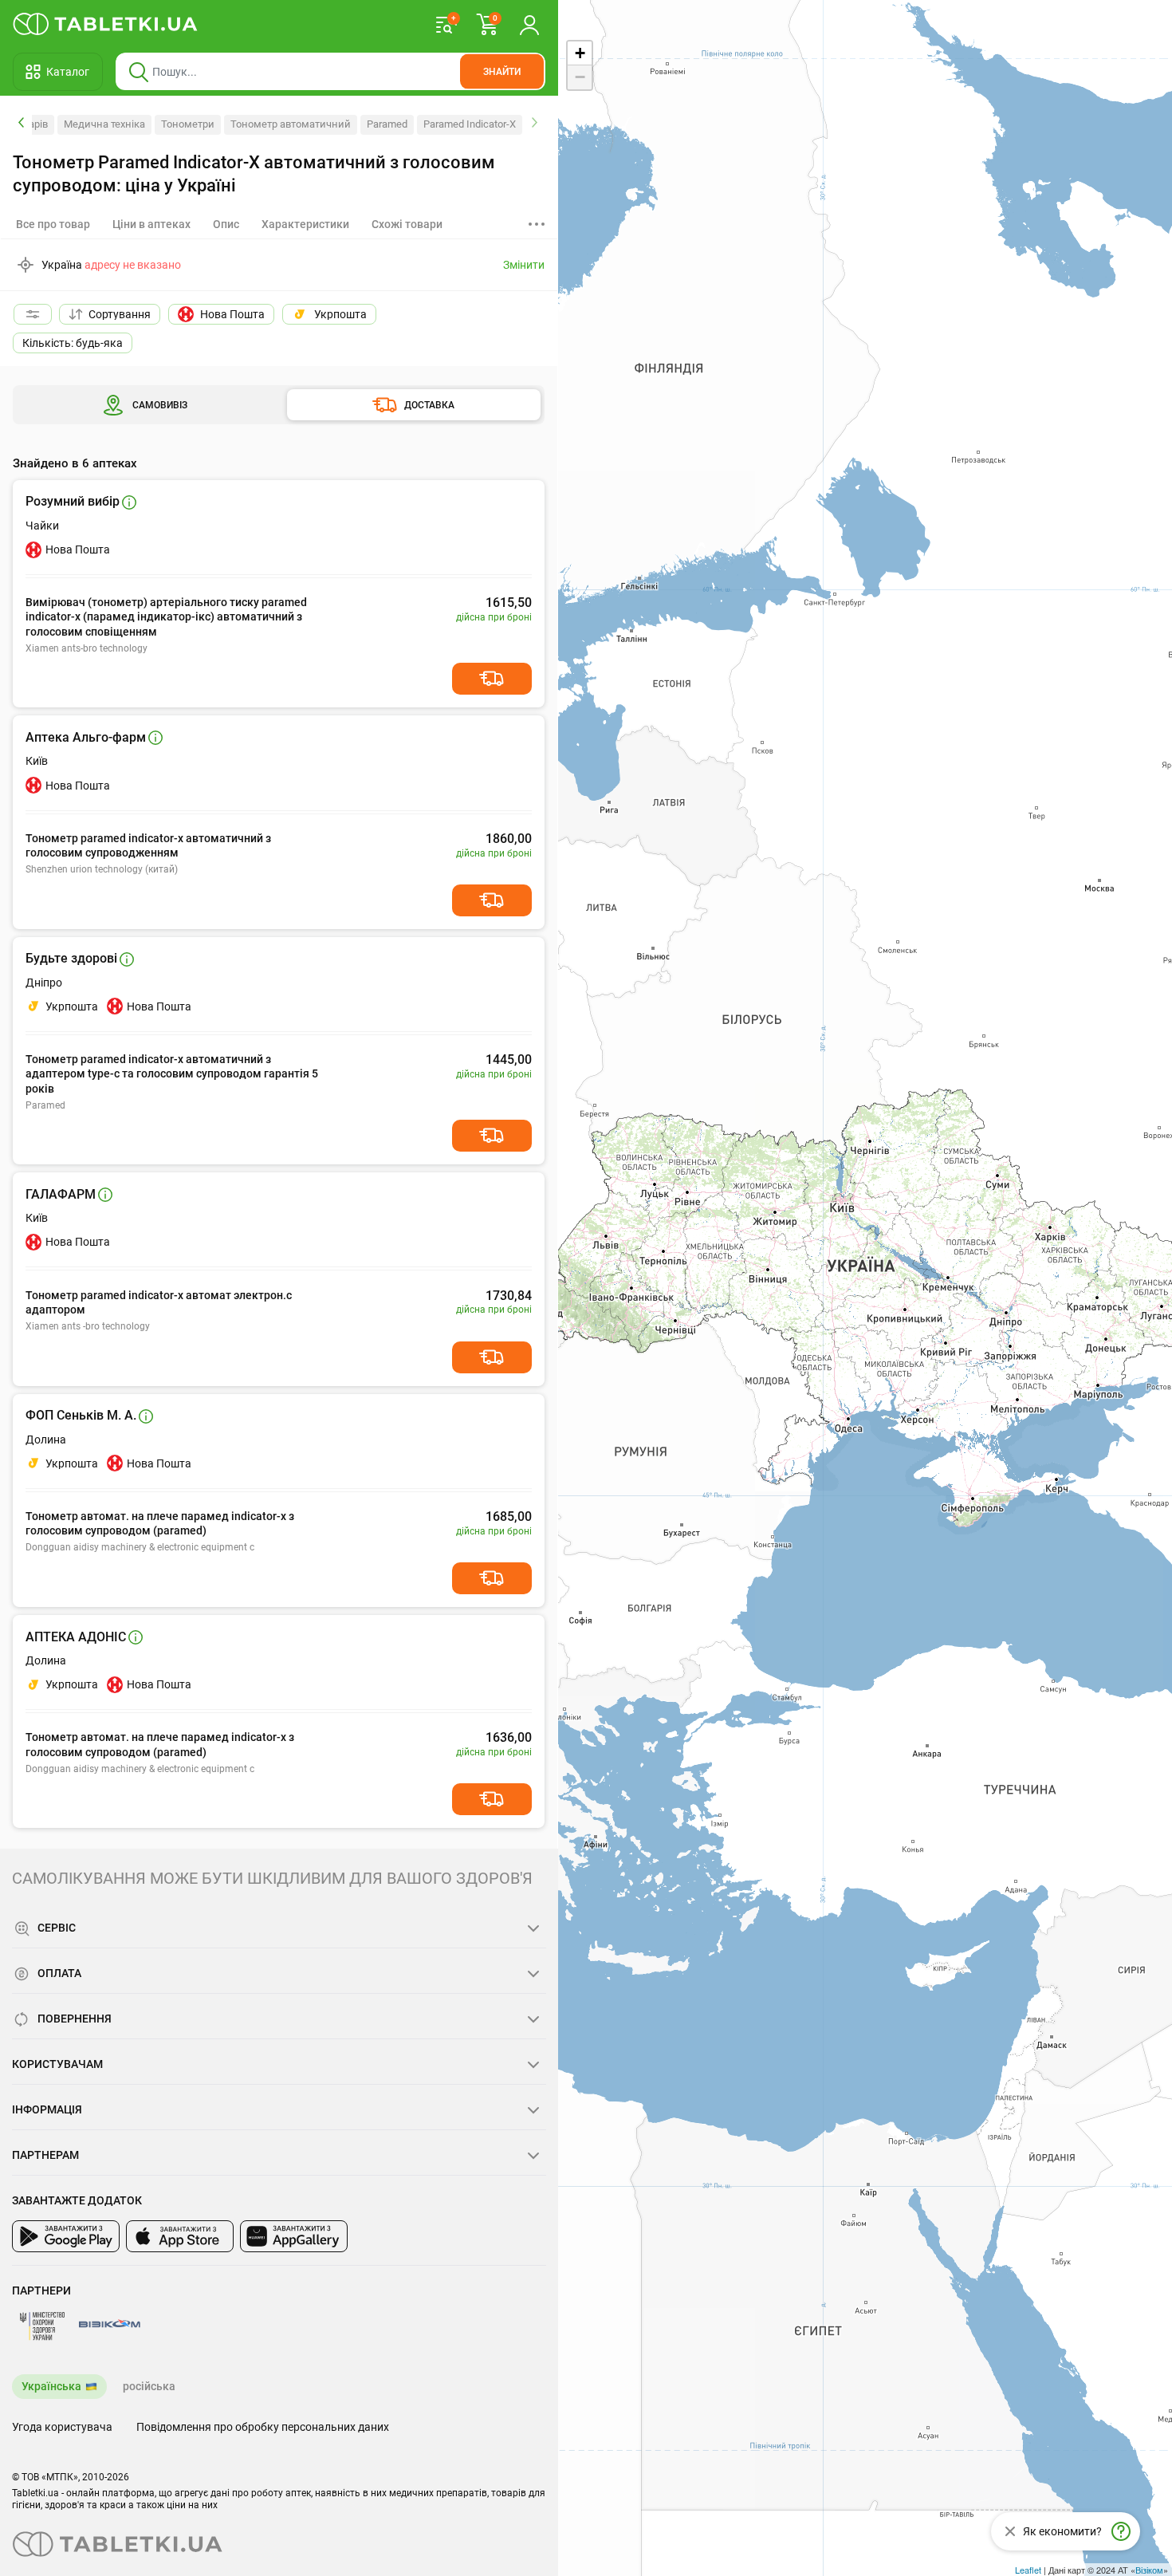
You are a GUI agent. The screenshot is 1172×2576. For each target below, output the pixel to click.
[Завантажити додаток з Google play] (66, 2236)
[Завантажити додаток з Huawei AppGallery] (294, 2236)
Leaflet (1028, 2570)
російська (149, 2386)
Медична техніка (104, 124)
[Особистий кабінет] (529, 24)
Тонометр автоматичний (291, 124)
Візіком (1149, 2570)
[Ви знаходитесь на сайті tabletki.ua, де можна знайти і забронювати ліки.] (106, 24)
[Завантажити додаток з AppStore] (180, 2236)
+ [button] (580, 53)
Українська (51, 2386)
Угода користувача (62, 2427)
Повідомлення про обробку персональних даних (263, 2427)
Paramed (387, 124)
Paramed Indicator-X (470, 124)
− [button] (580, 77)
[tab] (151, 224)
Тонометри (188, 124)
